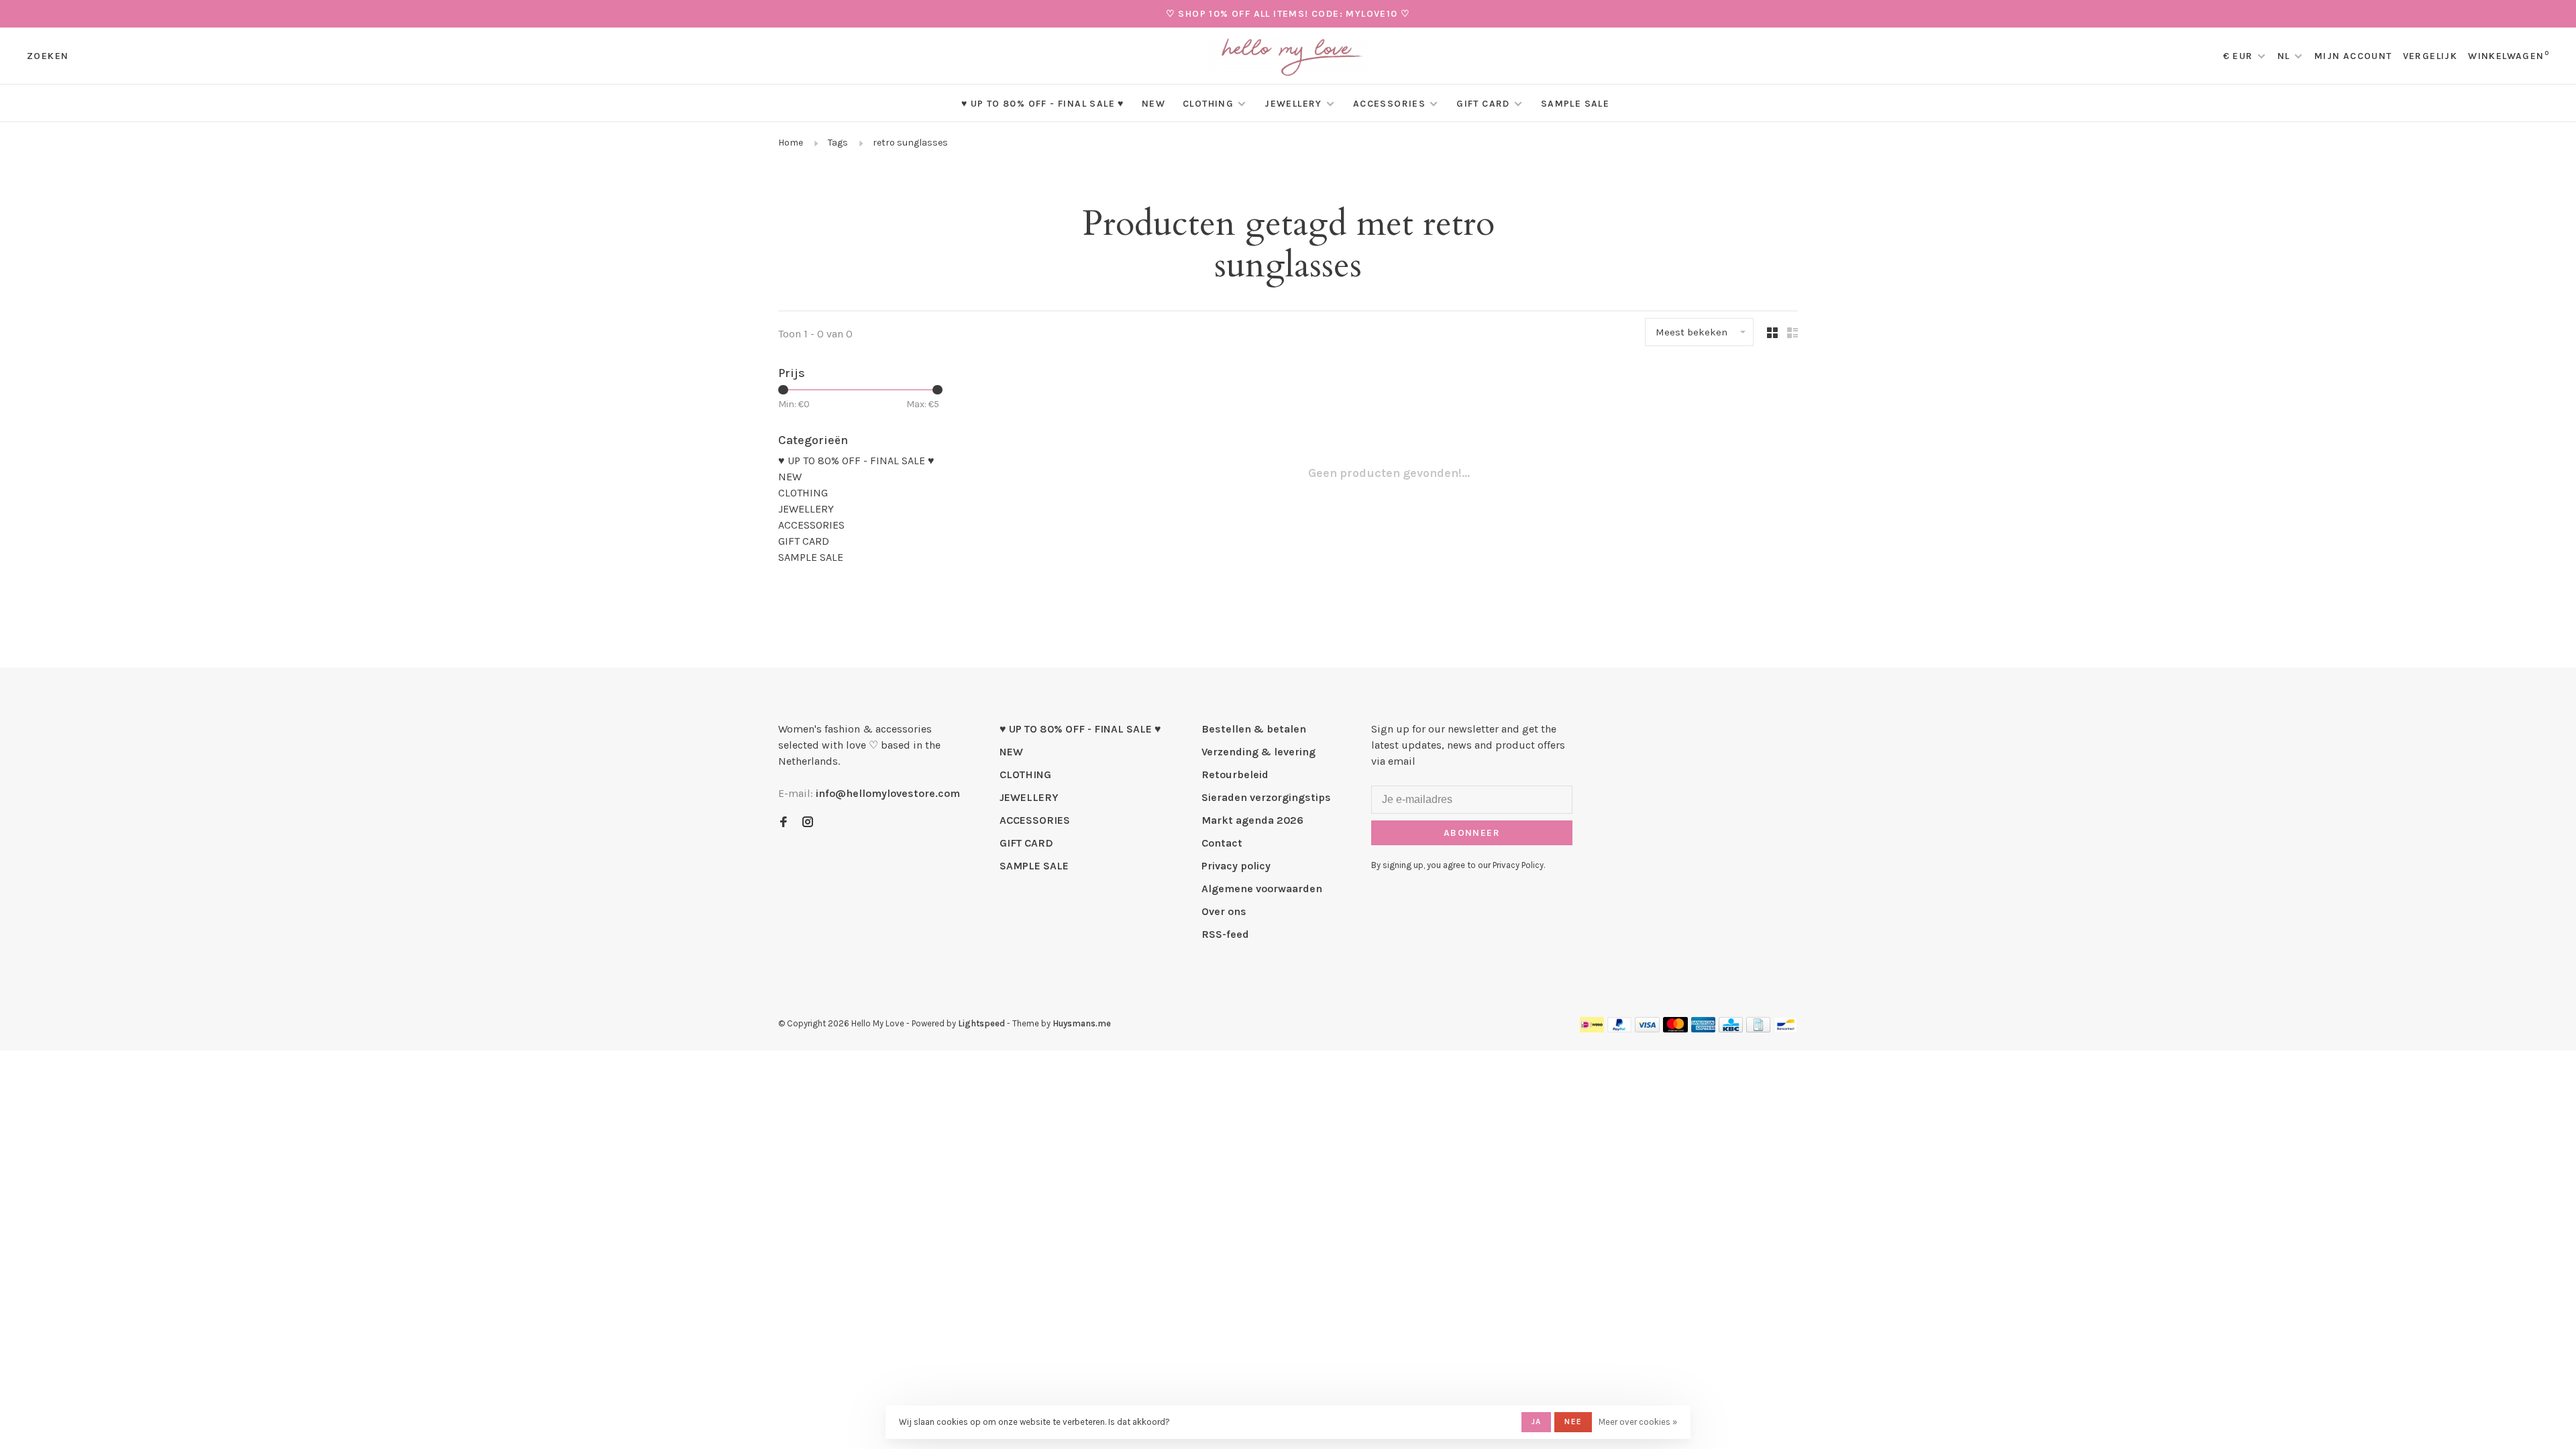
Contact (1222, 843)
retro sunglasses (910, 143)
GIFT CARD (1483, 104)
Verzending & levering (1258, 752)
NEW (1153, 104)
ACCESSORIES (1389, 104)
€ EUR (2240, 56)
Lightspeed (981, 1023)
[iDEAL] (1592, 1029)
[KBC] (1731, 1029)
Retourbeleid (1235, 774)
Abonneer (1472, 833)
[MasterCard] (1675, 1029)
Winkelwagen (2509, 56)
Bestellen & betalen (1254, 729)
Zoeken (48, 56)
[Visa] (1647, 1029)
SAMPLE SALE (1575, 104)
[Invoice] (1758, 1029)
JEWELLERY (1293, 104)
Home (791, 143)
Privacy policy (1236, 866)
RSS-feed (1225, 934)
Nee (1573, 1421)
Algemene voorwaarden (1262, 889)
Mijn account (2353, 56)
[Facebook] (784, 823)
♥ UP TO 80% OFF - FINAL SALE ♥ (1043, 104)
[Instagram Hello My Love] (808, 823)
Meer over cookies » (1638, 1422)
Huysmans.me (1082, 1023)
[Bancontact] (1786, 1029)
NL (2284, 56)
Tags (838, 143)
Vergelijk (2430, 56)
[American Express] (1704, 1029)
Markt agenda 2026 (1252, 820)
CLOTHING (1208, 104)
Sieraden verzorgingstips (1266, 797)
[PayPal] (1620, 1029)
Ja (1536, 1421)
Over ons (1224, 911)
